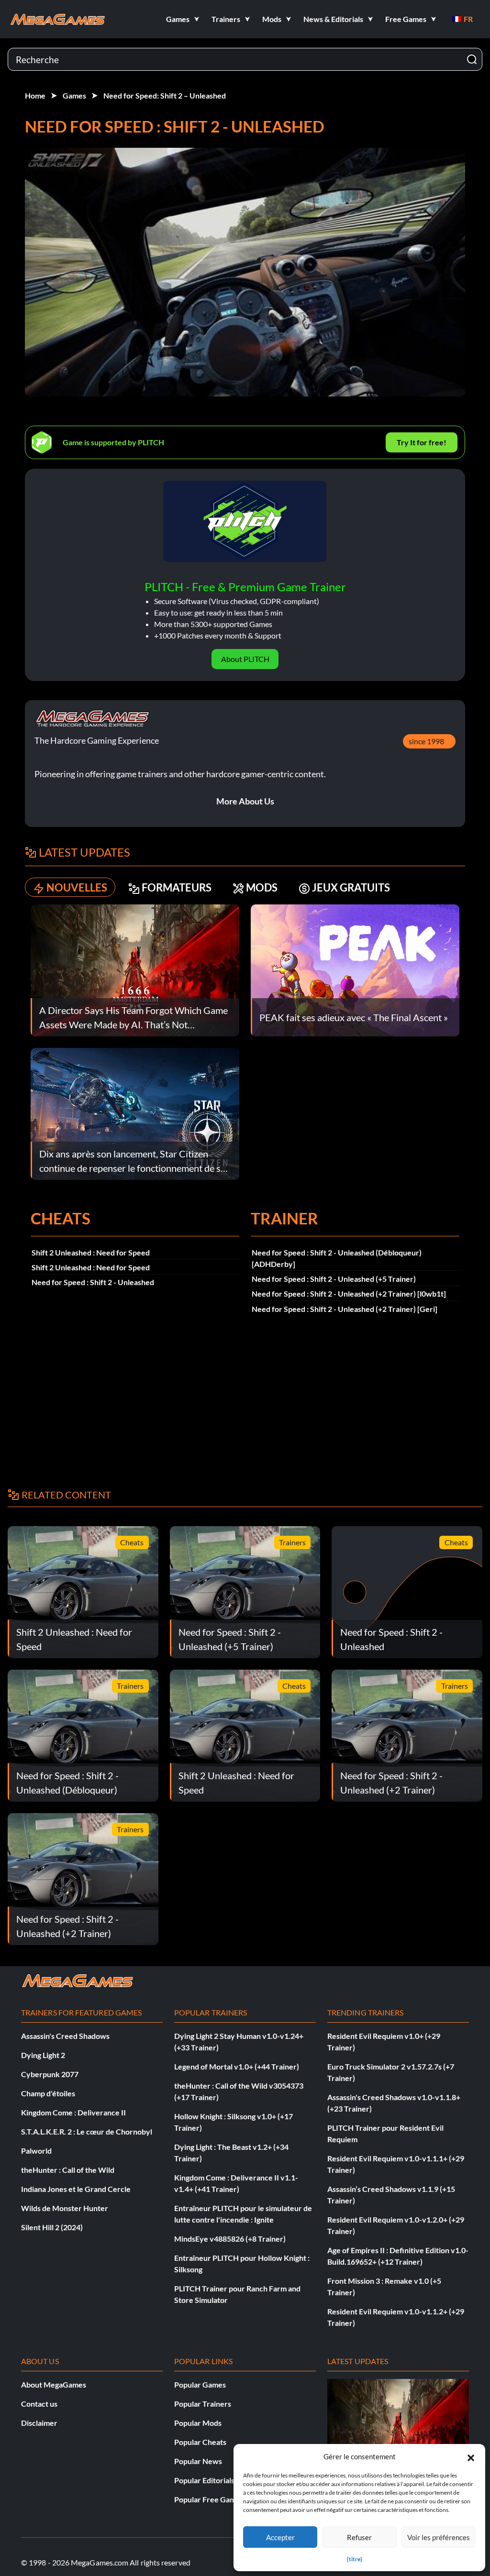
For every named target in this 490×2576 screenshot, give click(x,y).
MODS (262, 887)
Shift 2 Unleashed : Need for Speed (91, 1252)
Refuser (359, 2537)
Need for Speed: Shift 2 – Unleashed (165, 95)
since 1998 (426, 741)
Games (74, 95)
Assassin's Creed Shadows (65, 2036)
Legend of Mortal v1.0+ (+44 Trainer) (237, 2066)
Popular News (198, 2461)
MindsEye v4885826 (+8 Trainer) (230, 2239)
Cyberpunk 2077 (50, 2074)
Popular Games (200, 2384)
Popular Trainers (203, 2404)
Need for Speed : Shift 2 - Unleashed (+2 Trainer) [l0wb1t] (349, 1294)
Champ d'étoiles (48, 2093)
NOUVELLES (77, 887)
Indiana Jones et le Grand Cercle (76, 2189)
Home (35, 95)
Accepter (280, 2537)
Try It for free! (422, 442)
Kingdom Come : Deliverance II (73, 2112)
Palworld (36, 2151)
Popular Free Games (209, 2499)
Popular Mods (198, 2423)
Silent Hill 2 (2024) (52, 2227)
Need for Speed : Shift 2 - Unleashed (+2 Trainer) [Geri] (345, 1309)
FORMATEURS (177, 887)
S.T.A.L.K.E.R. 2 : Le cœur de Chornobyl (87, 2131)
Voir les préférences (439, 2537)
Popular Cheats (200, 2442)
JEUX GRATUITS (351, 887)
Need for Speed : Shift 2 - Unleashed (93, 1282)
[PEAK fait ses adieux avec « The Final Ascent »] (355, 969)
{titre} (355, 2559)
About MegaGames (54, 2384)
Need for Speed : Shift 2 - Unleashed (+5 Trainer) (334, 1279)
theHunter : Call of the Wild (68, 2170)
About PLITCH (245, 659)
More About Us (245, 801)
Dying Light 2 (43, 2055)
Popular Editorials (204, 2480)
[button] (471, 2456)
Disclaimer (39, 2423)
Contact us (39, 2404)
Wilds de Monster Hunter (65, 2208)
